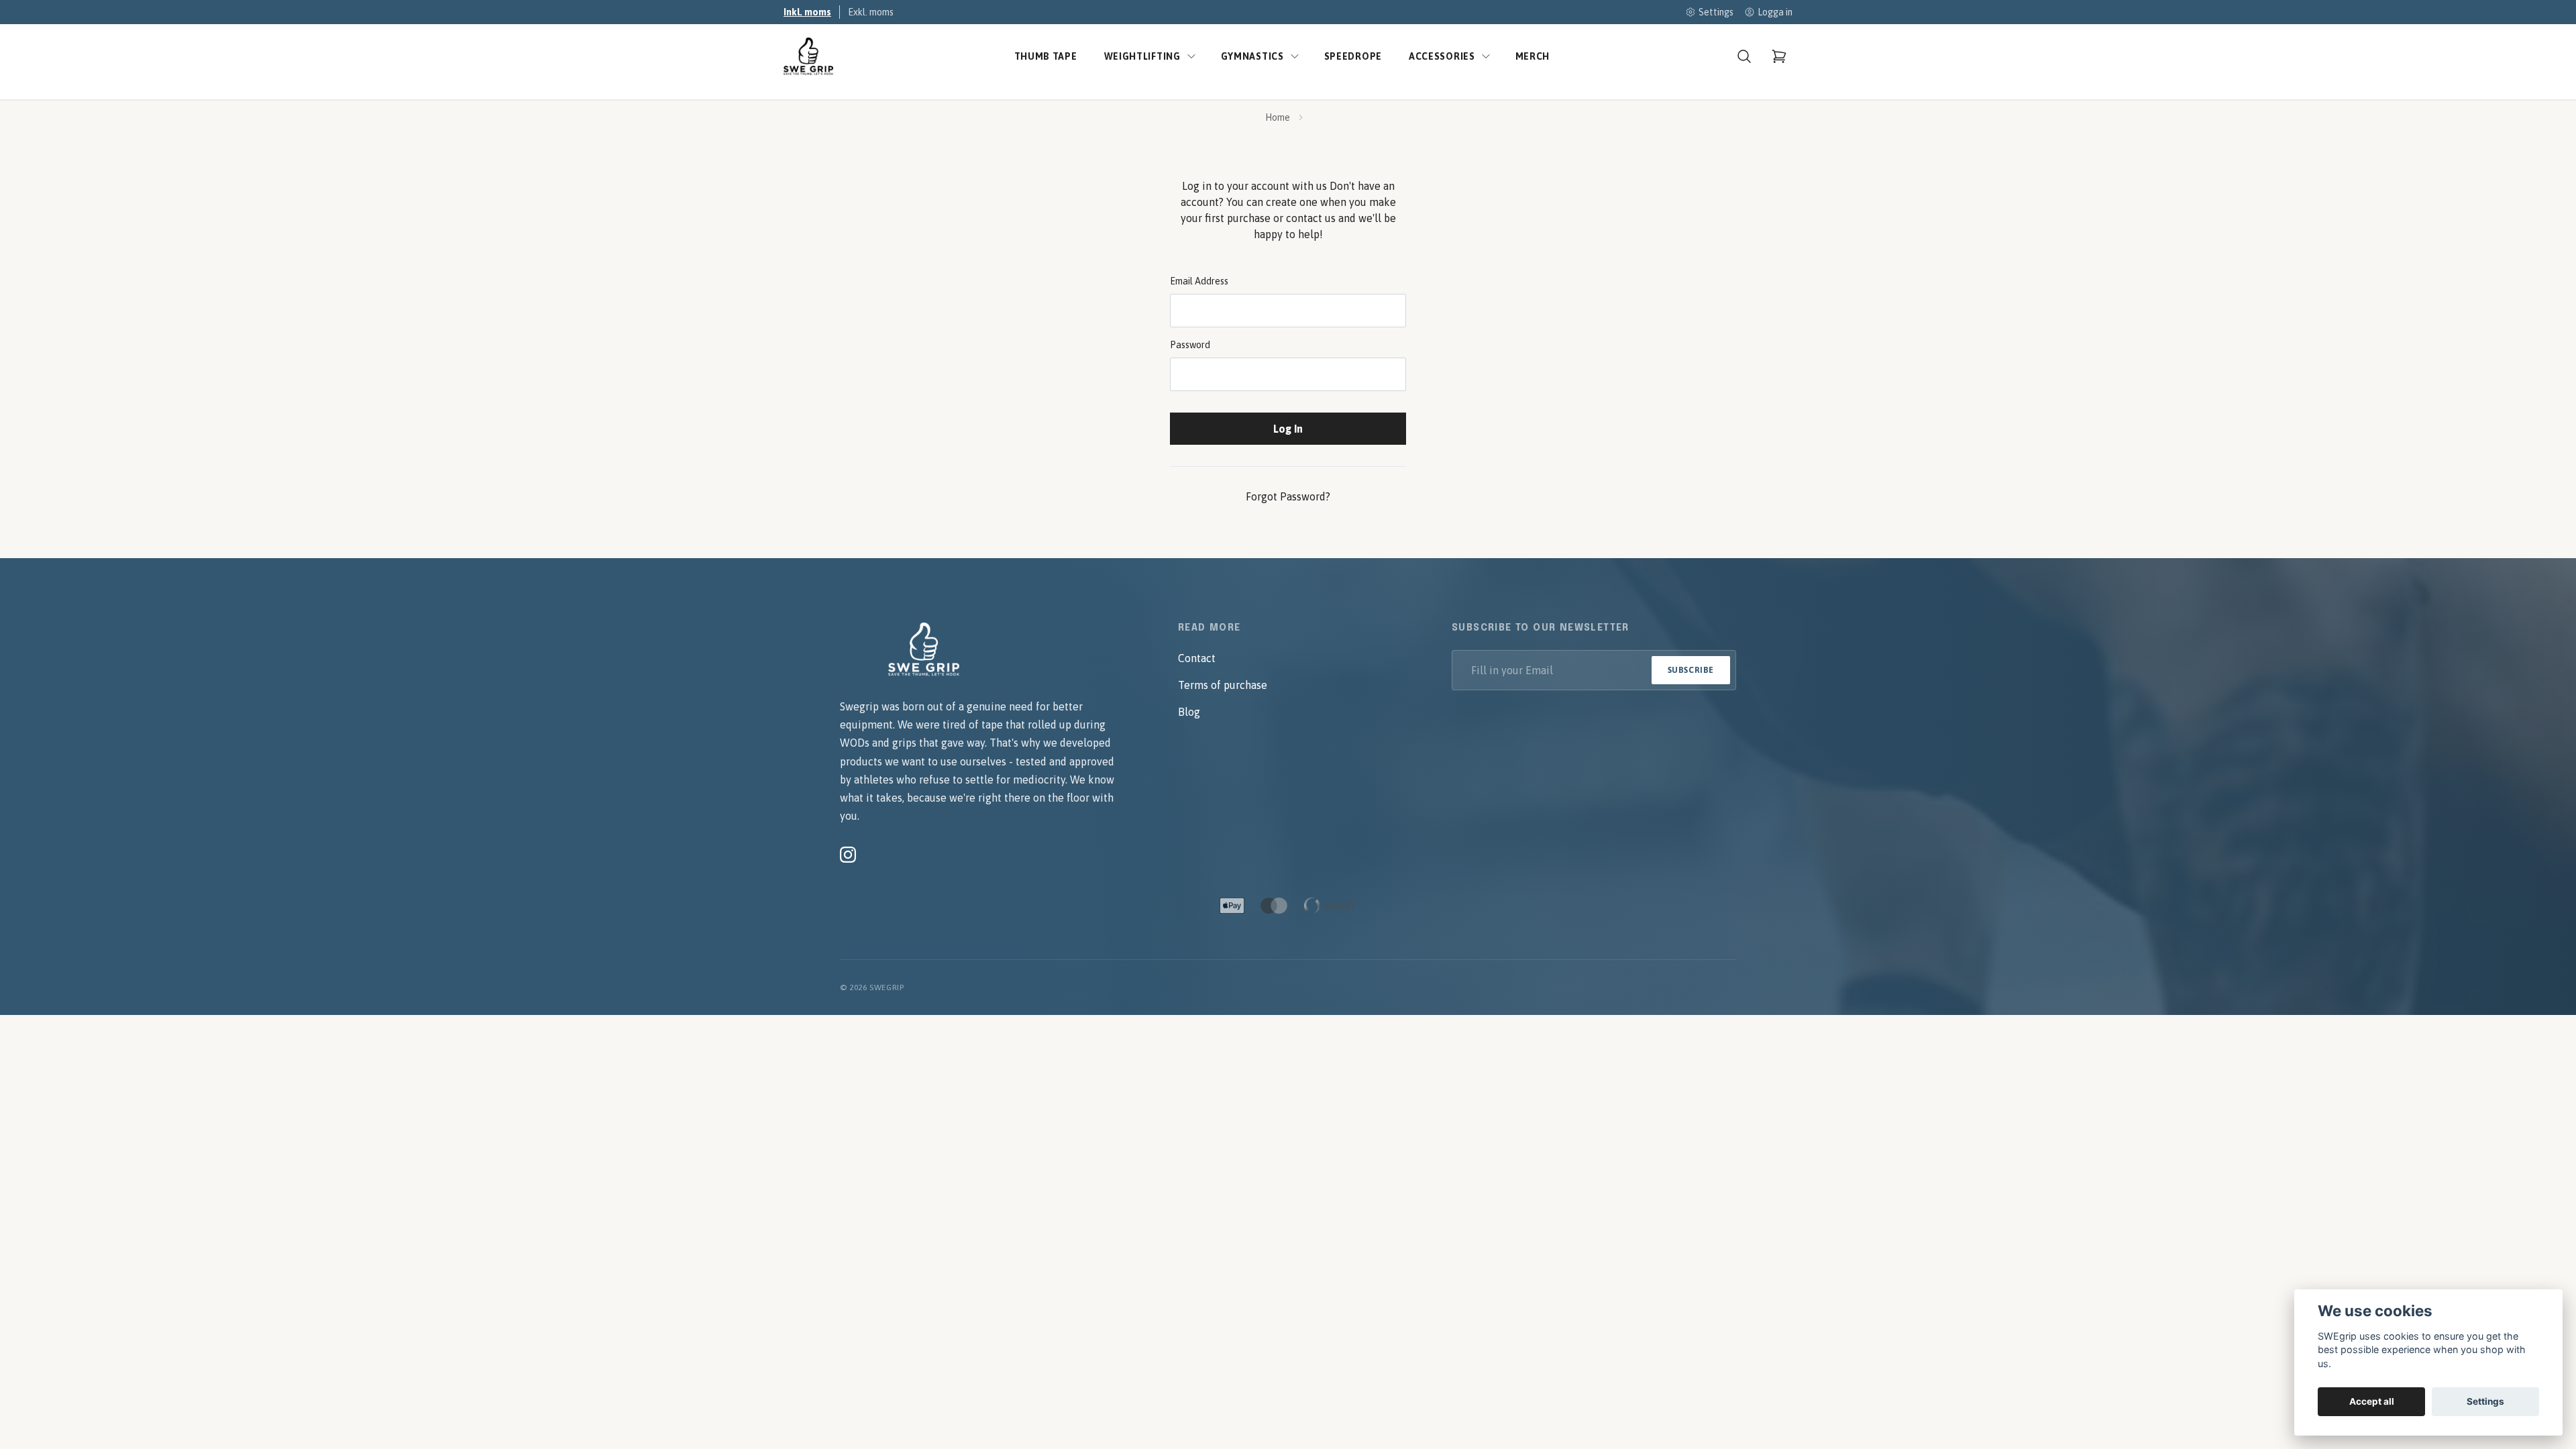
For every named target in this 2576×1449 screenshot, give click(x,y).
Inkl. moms (807, 12)
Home (1278, 117)
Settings (2485, 1401)
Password (1190, 345)
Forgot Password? (1288, 496)
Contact (1197, 658)
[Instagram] (848, 855)
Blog (1189, 712)
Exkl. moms (871, 12)
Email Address (1199, 281)
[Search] (1744, 56)
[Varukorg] (1779, 56)
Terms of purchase (1223, 685)
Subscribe (1691, 670)
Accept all (2372, 1401)
